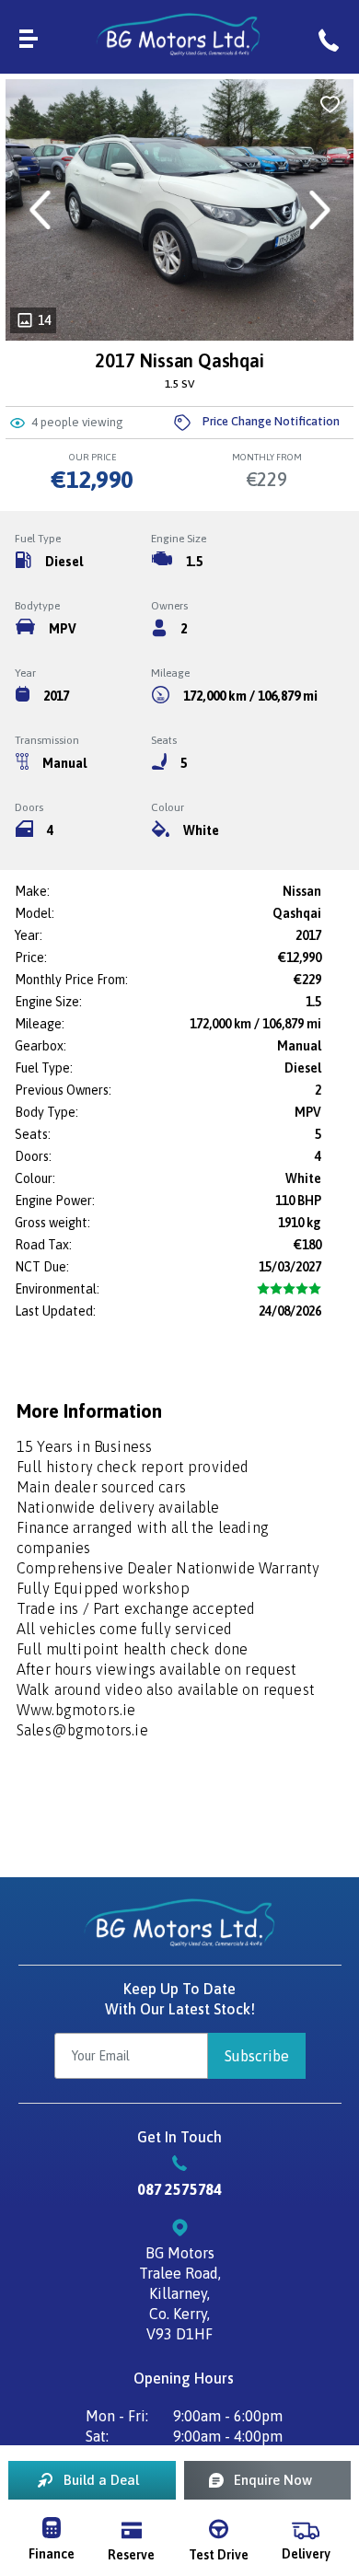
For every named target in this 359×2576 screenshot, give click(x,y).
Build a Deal (101, 2480)
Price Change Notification (271, 421)
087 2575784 (179, 2189)
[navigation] (29, 37)
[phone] (329, 37)
